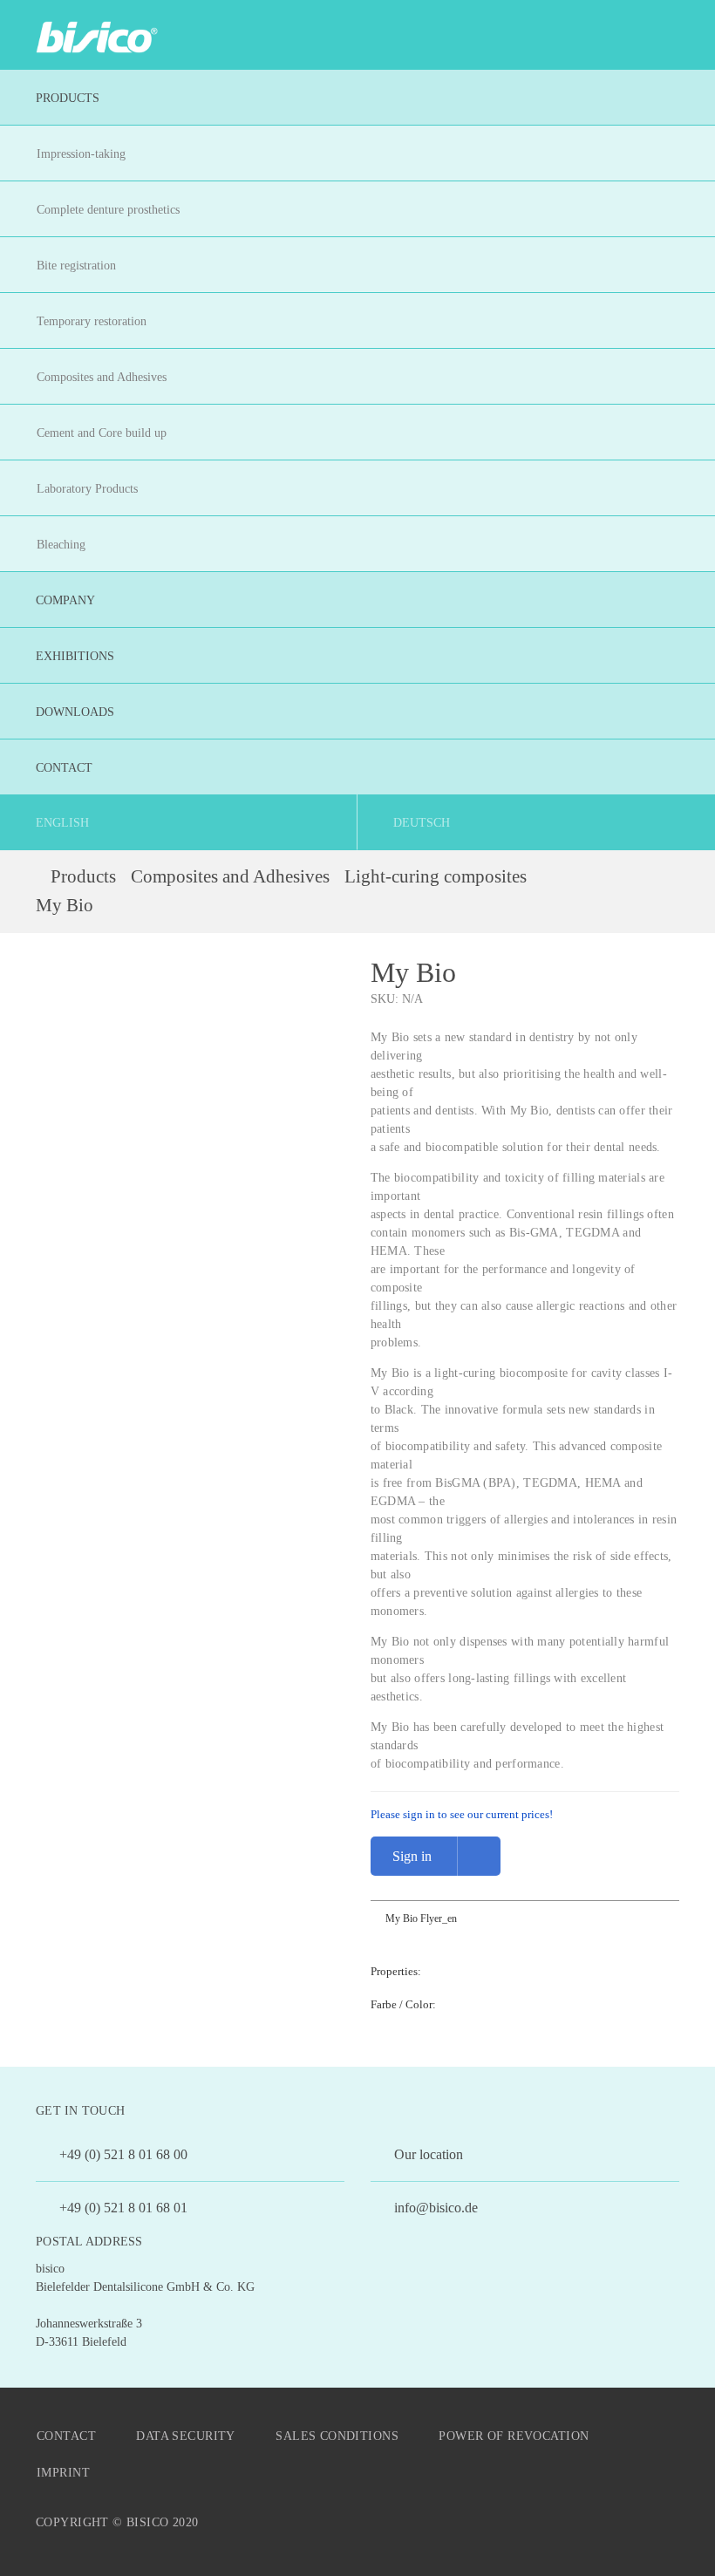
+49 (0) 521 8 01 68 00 (122, 2154)
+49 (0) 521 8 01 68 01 (122, 2208)
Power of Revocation (514, 2436)
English (62, 823)
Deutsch (422, 823)
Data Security (185, 2436)
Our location (427, 2154)
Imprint (63, 2473)
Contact (66, 2436)
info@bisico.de (434, 2208)
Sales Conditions (337, 2436)
